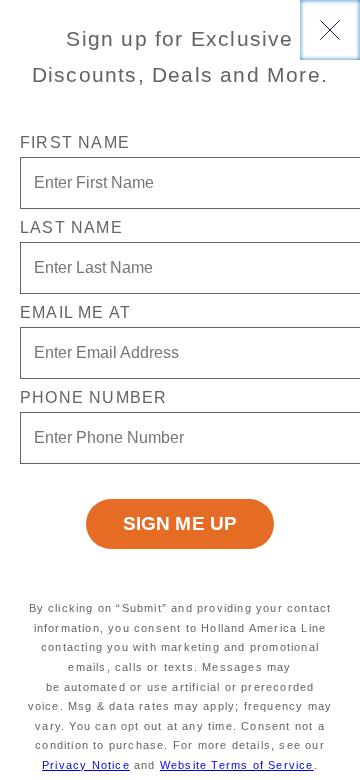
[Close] (330, 30)
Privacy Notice (86, 765)
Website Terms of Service (237, 765)
